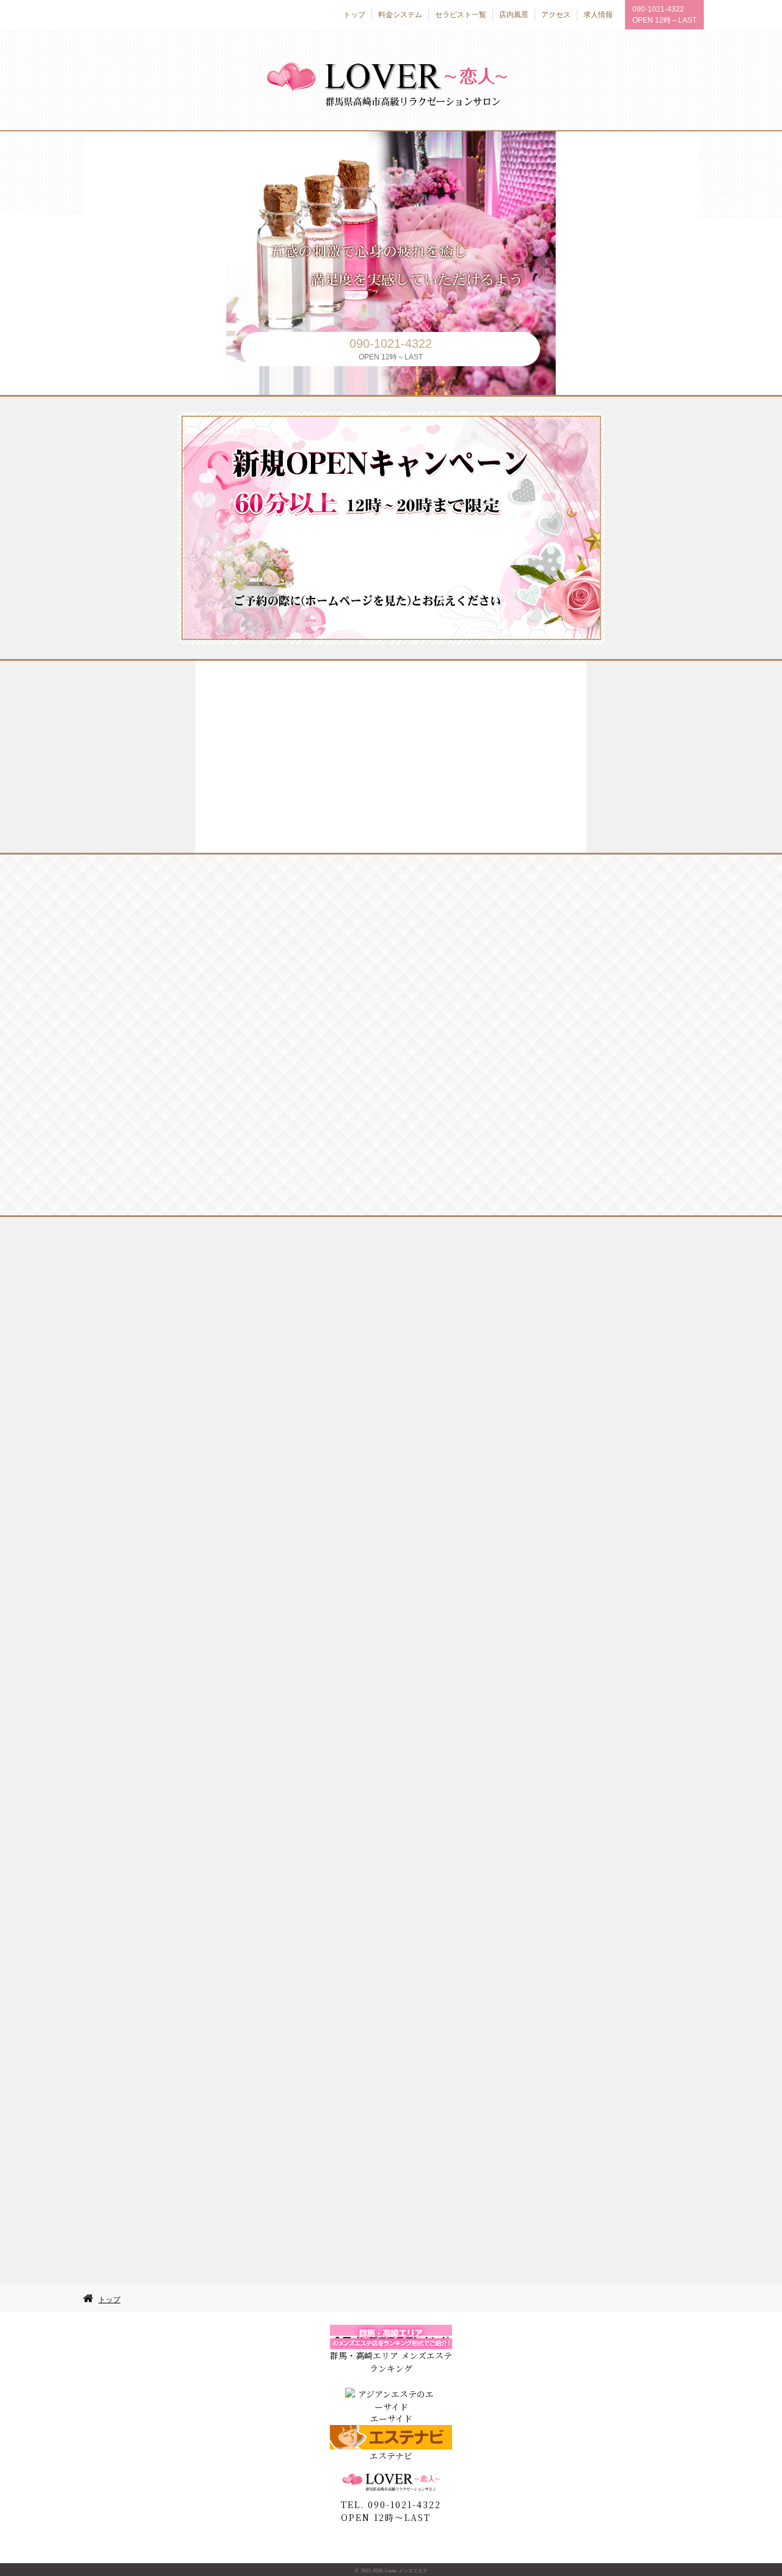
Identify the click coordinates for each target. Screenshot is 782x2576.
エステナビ (391, 2456)
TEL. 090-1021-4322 (391, 2504)
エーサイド (391, 2418)
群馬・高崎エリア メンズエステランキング (391, 2362)
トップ (109, 2300)
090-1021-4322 (658, 9)
